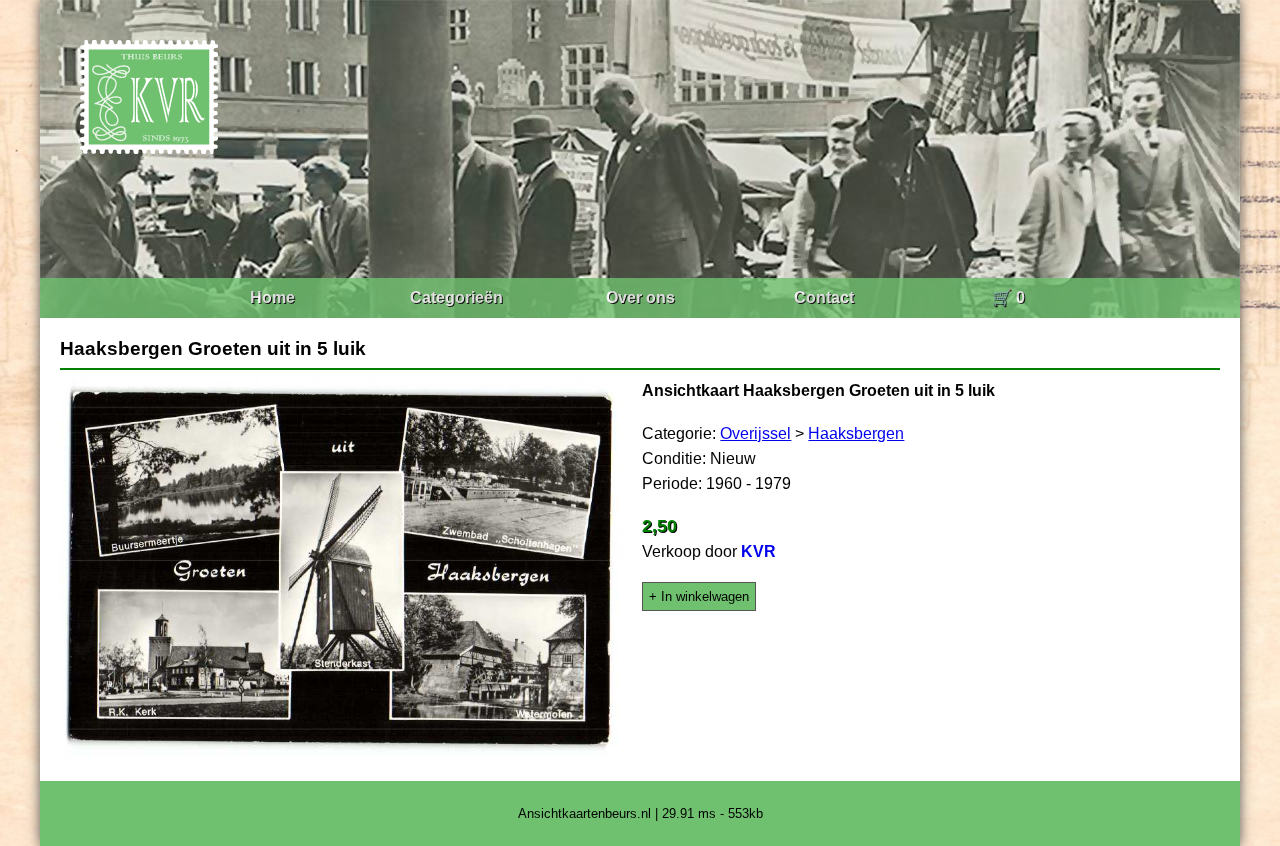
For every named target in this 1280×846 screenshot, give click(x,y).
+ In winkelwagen (699, 596)
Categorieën (456, 297)
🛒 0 (1008, 297)
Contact (824, 297)
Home (272, 297)
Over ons (640, 297)
